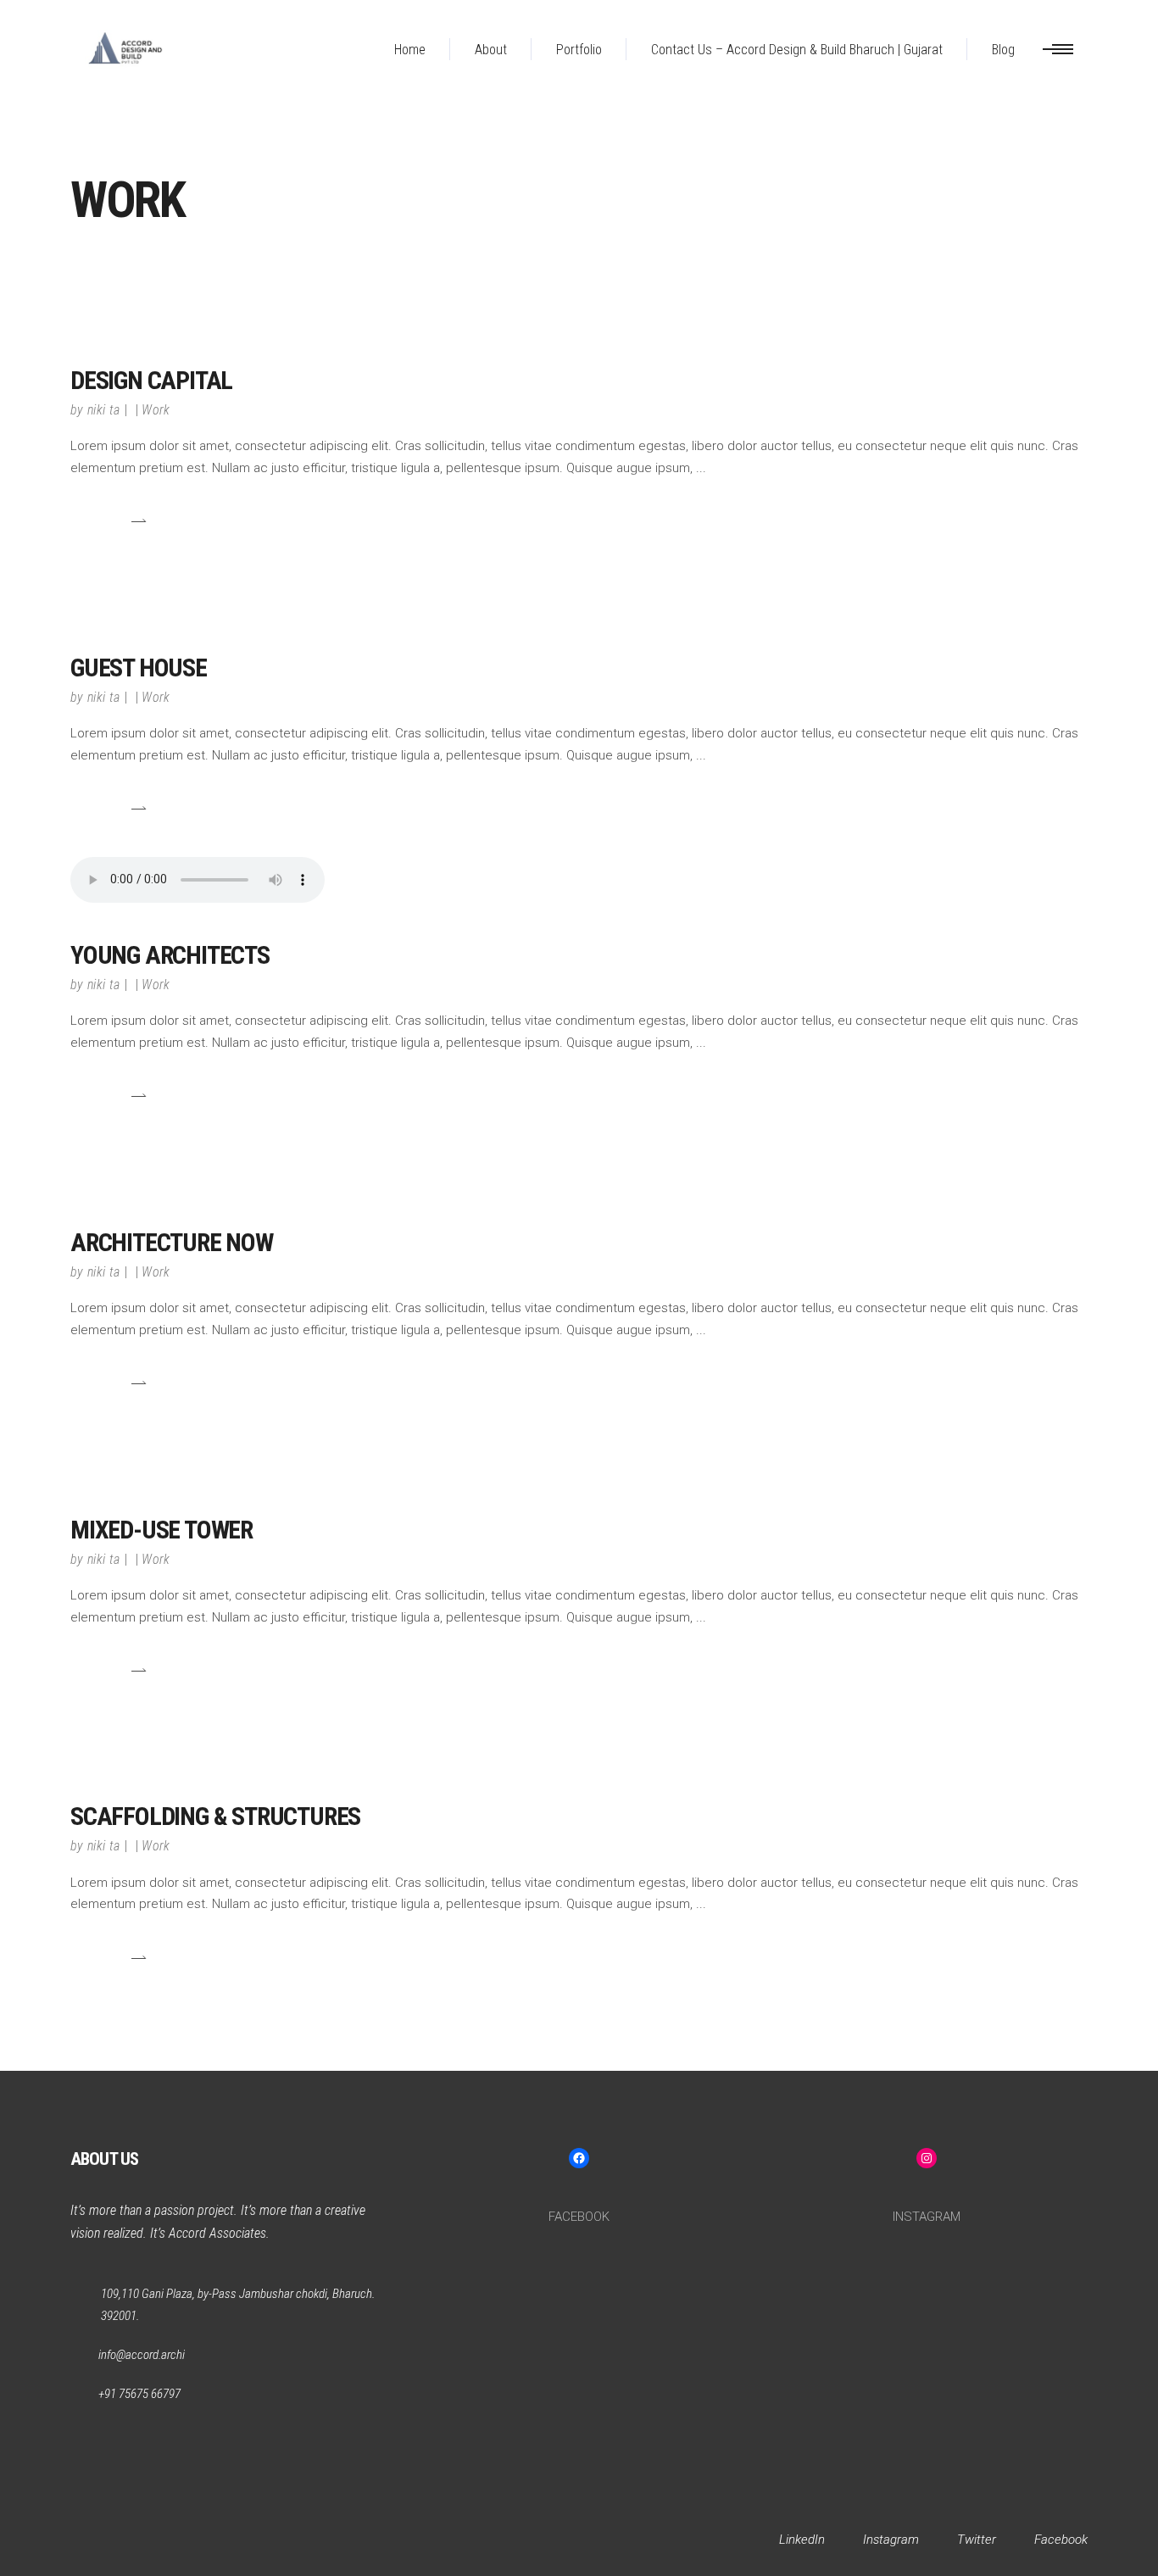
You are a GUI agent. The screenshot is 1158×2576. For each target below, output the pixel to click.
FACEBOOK (579, 2217)
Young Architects (170, 955)
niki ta (103, 410)
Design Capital (151, 380)
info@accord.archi (142, 2355)
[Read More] (109, 521)
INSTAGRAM (927, 2217)
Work (156, 410)
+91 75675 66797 (139, 2394)
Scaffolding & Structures (215, 1816)
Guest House (139, 668)
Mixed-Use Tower (161, 1530)
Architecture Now (172, 1242)
